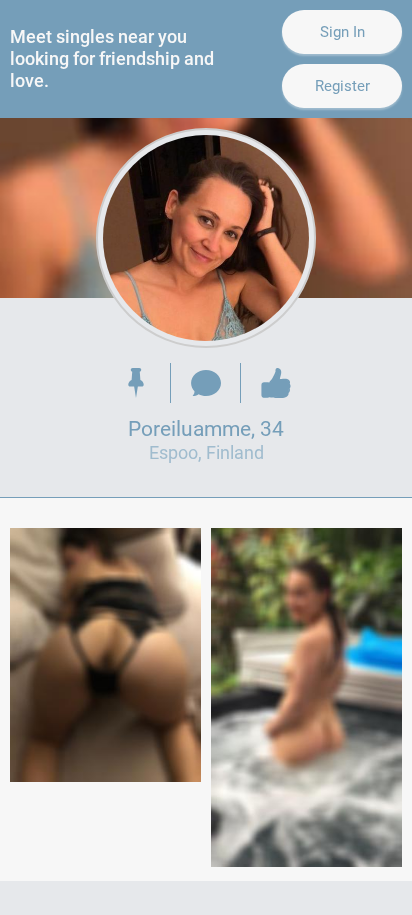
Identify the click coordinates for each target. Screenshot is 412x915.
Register (342, 86)
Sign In (342, 32)
